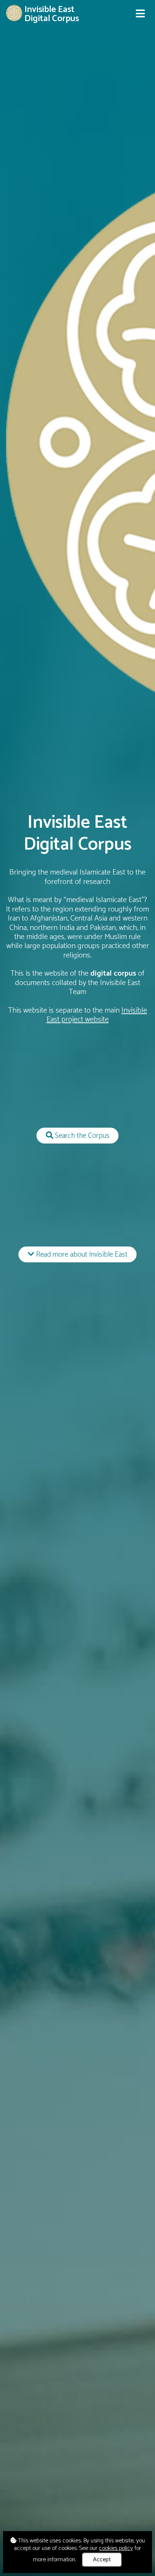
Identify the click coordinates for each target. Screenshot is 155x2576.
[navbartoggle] (140, 14)
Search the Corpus (81, 1136)
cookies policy (116, 2548)
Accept (102, 2560)
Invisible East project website (97, 1015)
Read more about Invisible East (81, 1255)
